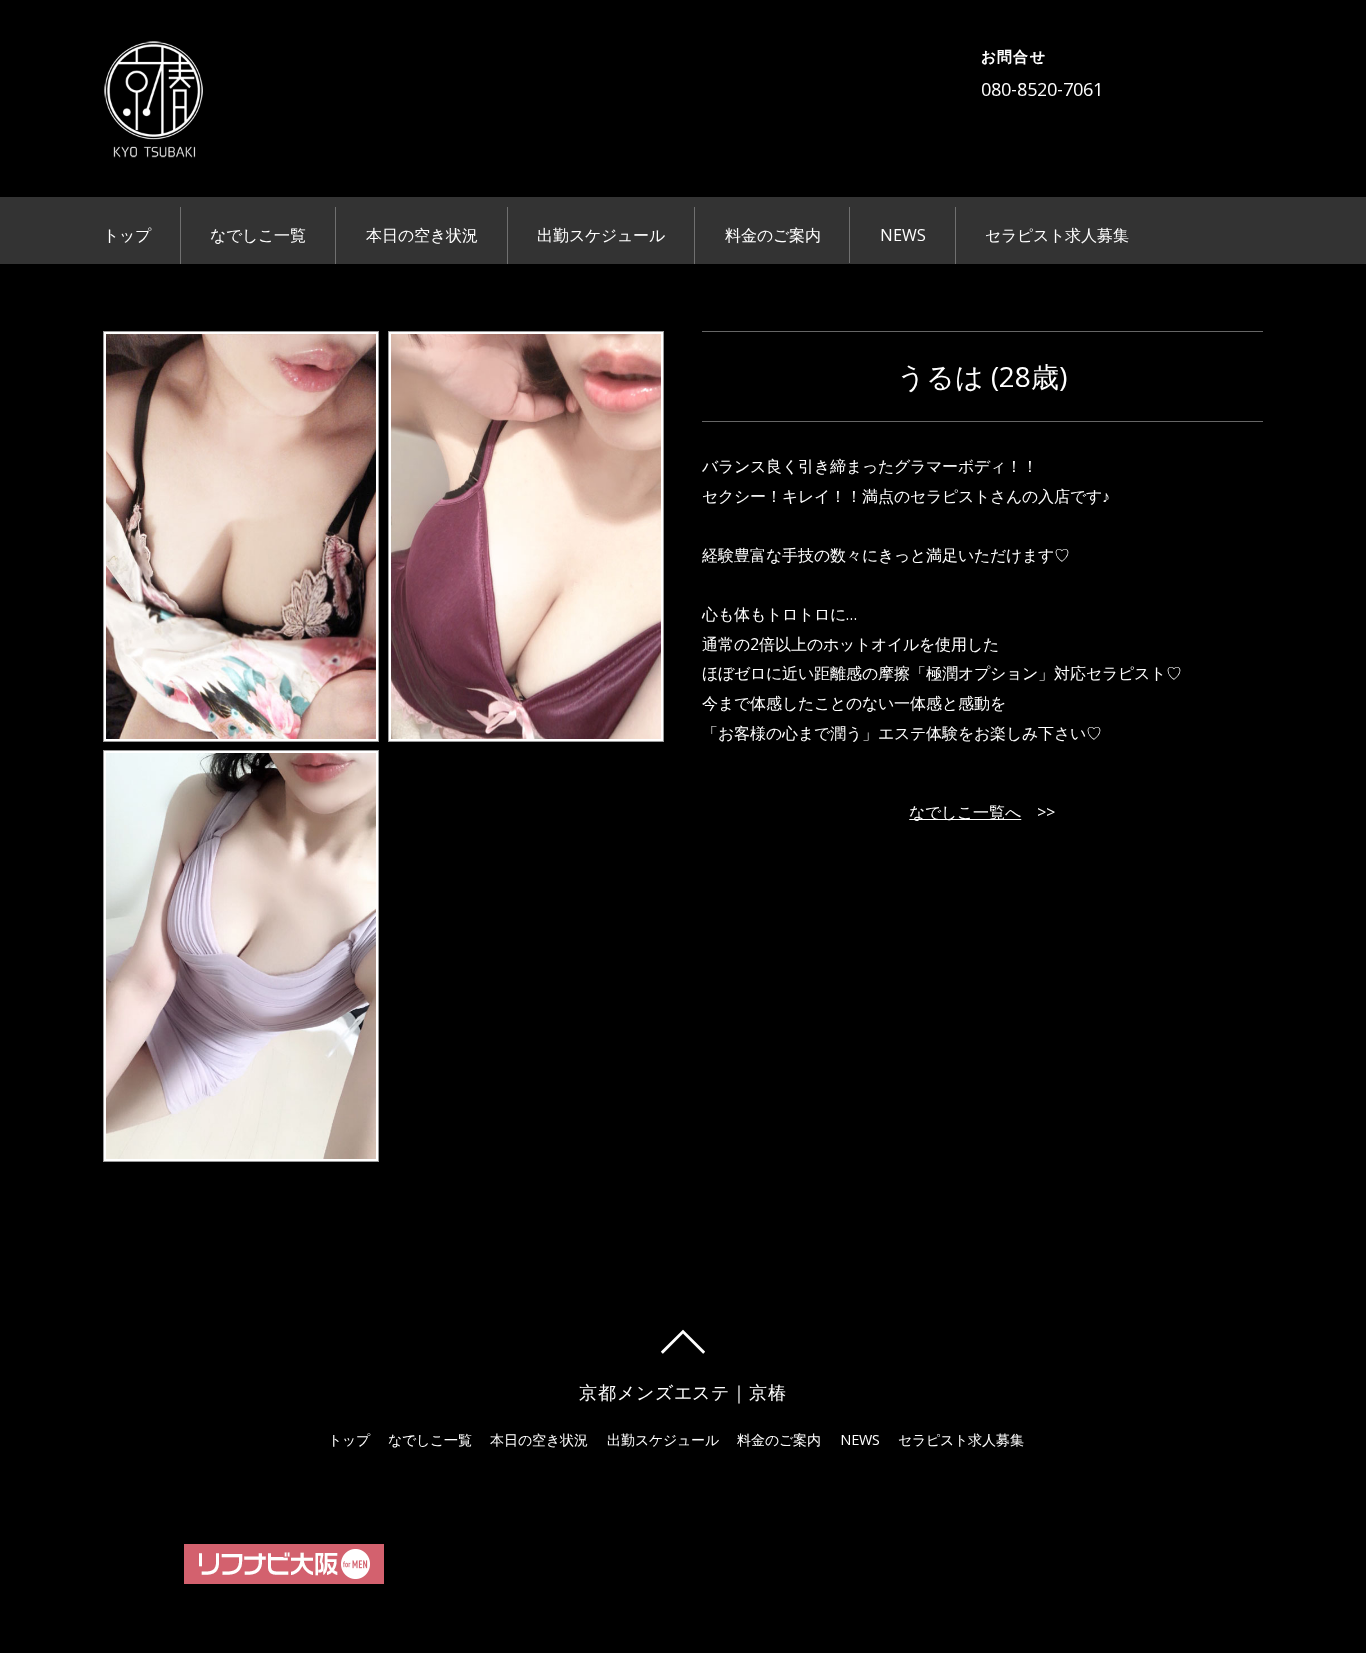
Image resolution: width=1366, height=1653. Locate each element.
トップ (127, 235)
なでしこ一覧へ (965, 812)
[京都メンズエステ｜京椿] (153, 144)
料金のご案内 (773, 235)
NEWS (903, 235)
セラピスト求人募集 (1057, 235)
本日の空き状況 (422, 235)
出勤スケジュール (601, 235)
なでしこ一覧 (258, 235)
